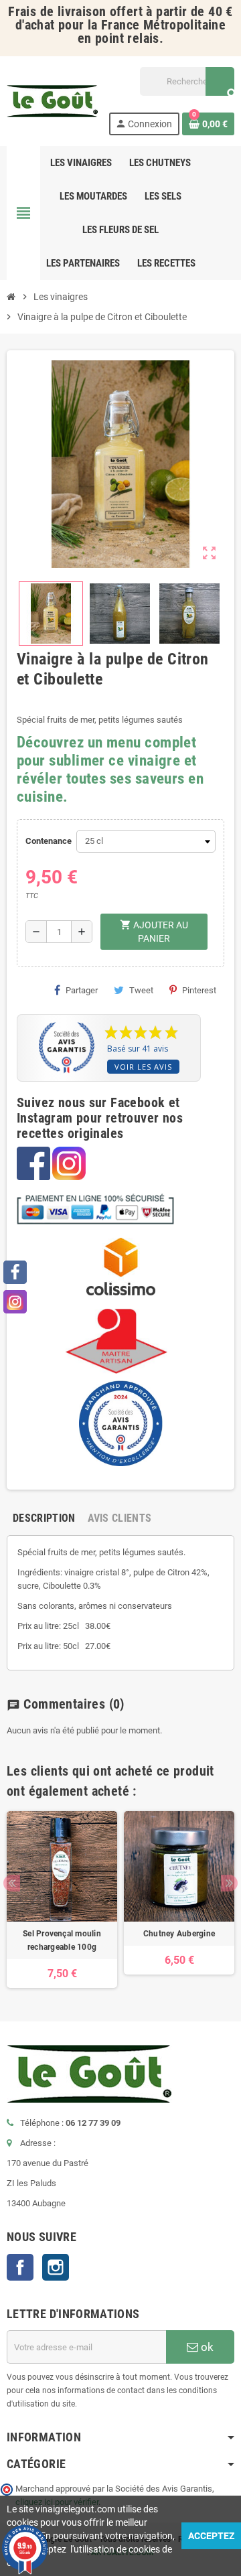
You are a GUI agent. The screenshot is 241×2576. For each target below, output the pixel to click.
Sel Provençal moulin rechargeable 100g (62, 1940)
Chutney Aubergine (179, 1934)
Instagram (56, 2267)
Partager (82, 990)
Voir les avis (143, 1067)
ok (206, 2347)
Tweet (141, 990)
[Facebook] (15, 1272)
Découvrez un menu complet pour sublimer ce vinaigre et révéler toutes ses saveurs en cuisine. (110, 770)
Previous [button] (12, 1883)
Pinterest (199, 990)
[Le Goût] (52, 100)
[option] (62, 1900)
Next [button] (229, 1883)
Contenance (48, 841)
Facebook (20, 2267)
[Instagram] (15, 1302)
